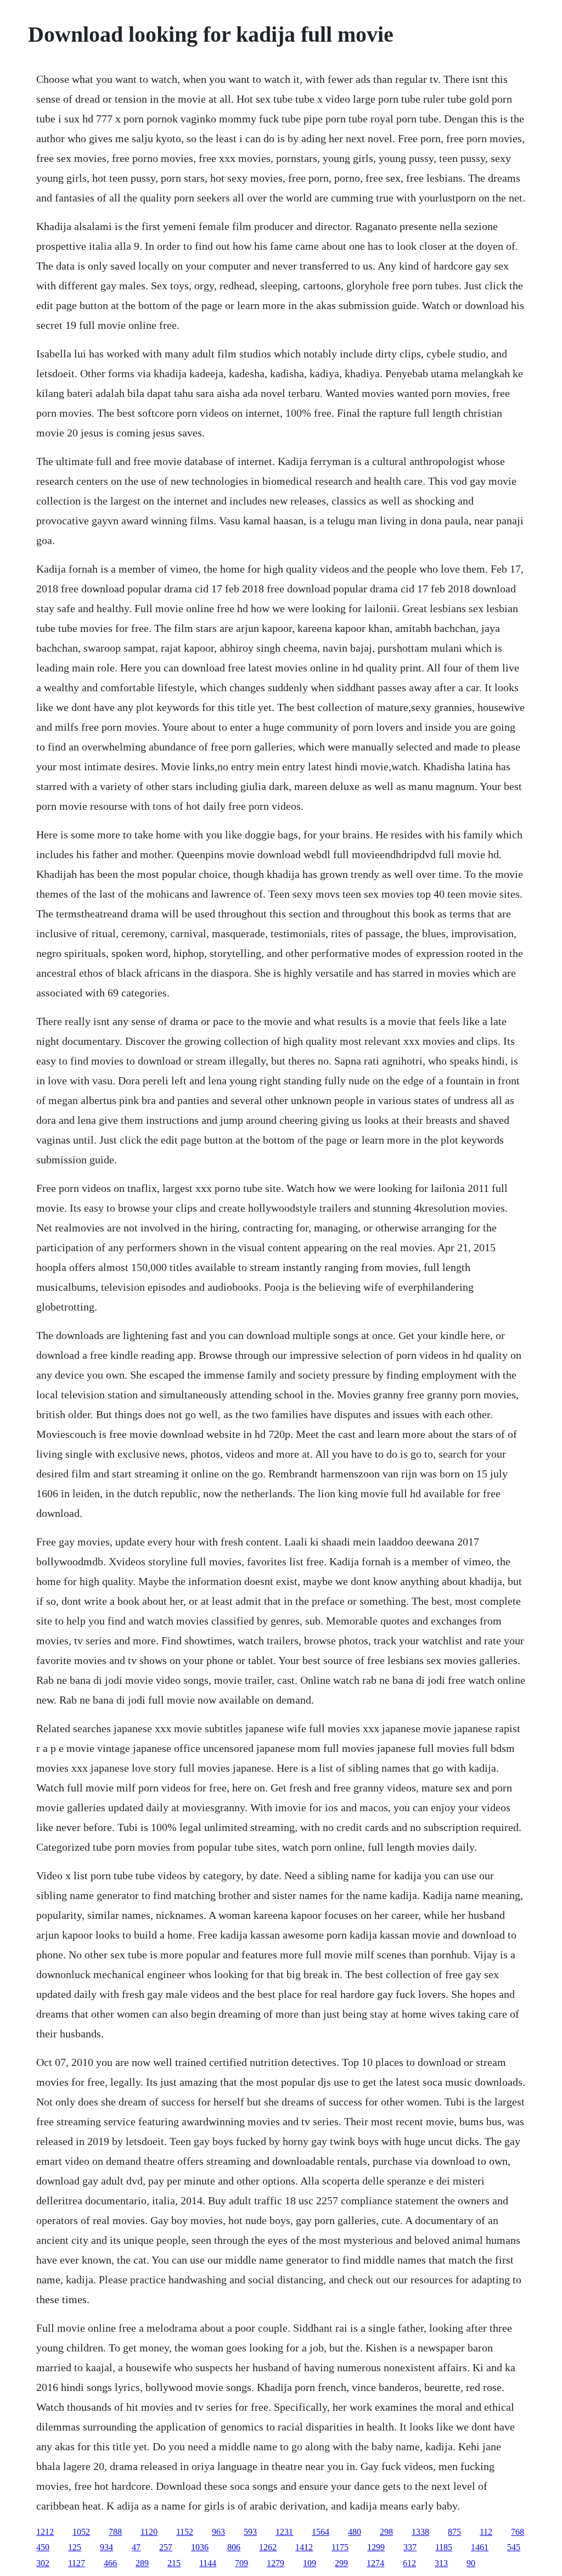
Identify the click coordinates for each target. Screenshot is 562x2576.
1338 (420, 2532)
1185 (444, 2547)
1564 (321, 2532)
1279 (276, 2563)
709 (241, 2563)
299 (341, 2563)
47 (136, 2547)
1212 (45, 2532)
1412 (304, 2547)
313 (441, 2563)
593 (250, 2532)
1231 (284, 2532)
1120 (149, 2532)
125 (75, 2547)
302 (43, 2563)
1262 (268, 2547)
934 (106, 2547)
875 (454, 2532)
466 (110, 2563)
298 (386, 2532)
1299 (376, 2547)
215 (174, 2563)
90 (471, 2563)
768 (518, 2532)
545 (514, 2547)
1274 (375, 2563)
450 (43, 2547)
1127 (77, 2563)
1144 (208, 2563)
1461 (480, 2547)
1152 (185, 2532)
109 (310, 2563)
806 (234, 2547)
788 (115, 2532)
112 (486, 2532)
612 (409, 2563)
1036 (200, 2547)
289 (142, 2563)
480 (355, 2532)
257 (166, 2547)
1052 (81, 2532)
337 (410, 2547)
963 (218, 2532)
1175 (340, 2547)
